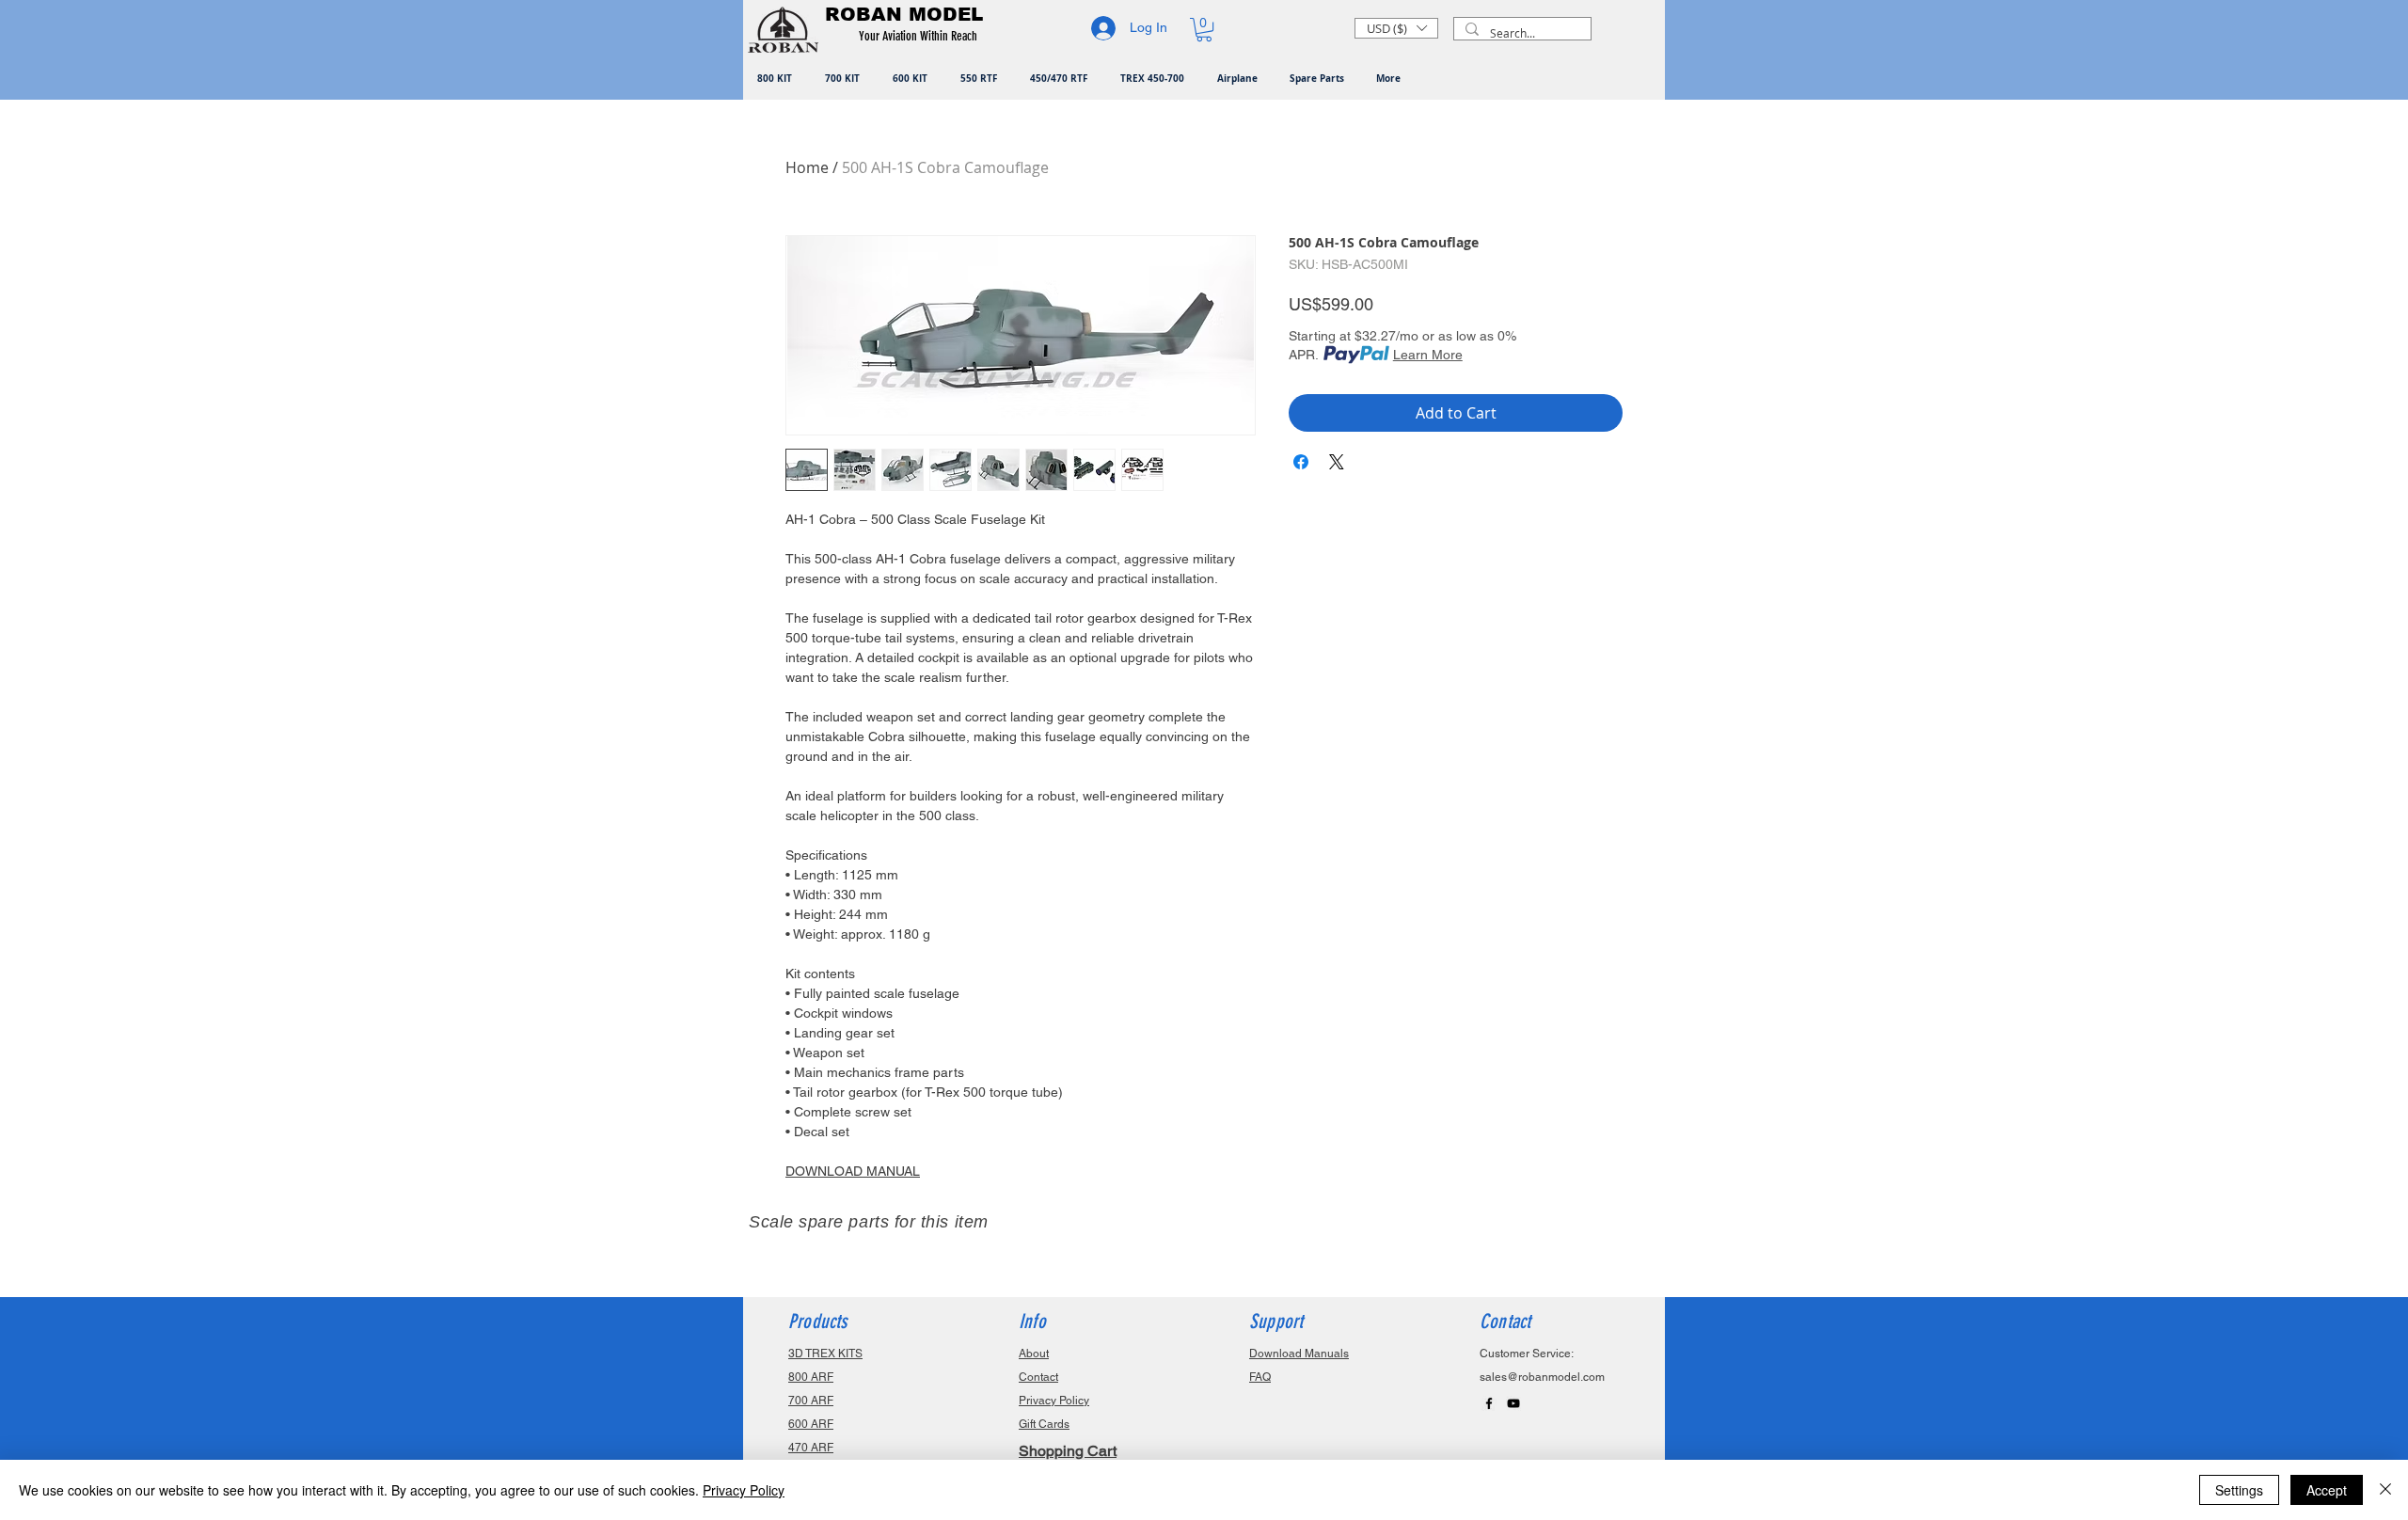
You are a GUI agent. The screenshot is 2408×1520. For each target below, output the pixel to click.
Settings (2239, 1490)
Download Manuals (1299, 1354)
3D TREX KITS (825, 1354)
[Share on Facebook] (1301, 462)
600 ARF (811, 1424)
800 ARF (811, 1377)
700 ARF (811, 1401)
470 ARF (811, 1448)
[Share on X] (1337, 462)
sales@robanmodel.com (1542, 1377)
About (1034, 1354)
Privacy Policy (744, 1490)
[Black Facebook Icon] (1489, 1403)
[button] (921, 37)
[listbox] (1396, 28)
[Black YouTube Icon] (1513, 1403)
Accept (2327, 1490)
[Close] (2385, 1490)
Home (807, 167)
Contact (1038, 1377)
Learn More (1428, 355)
